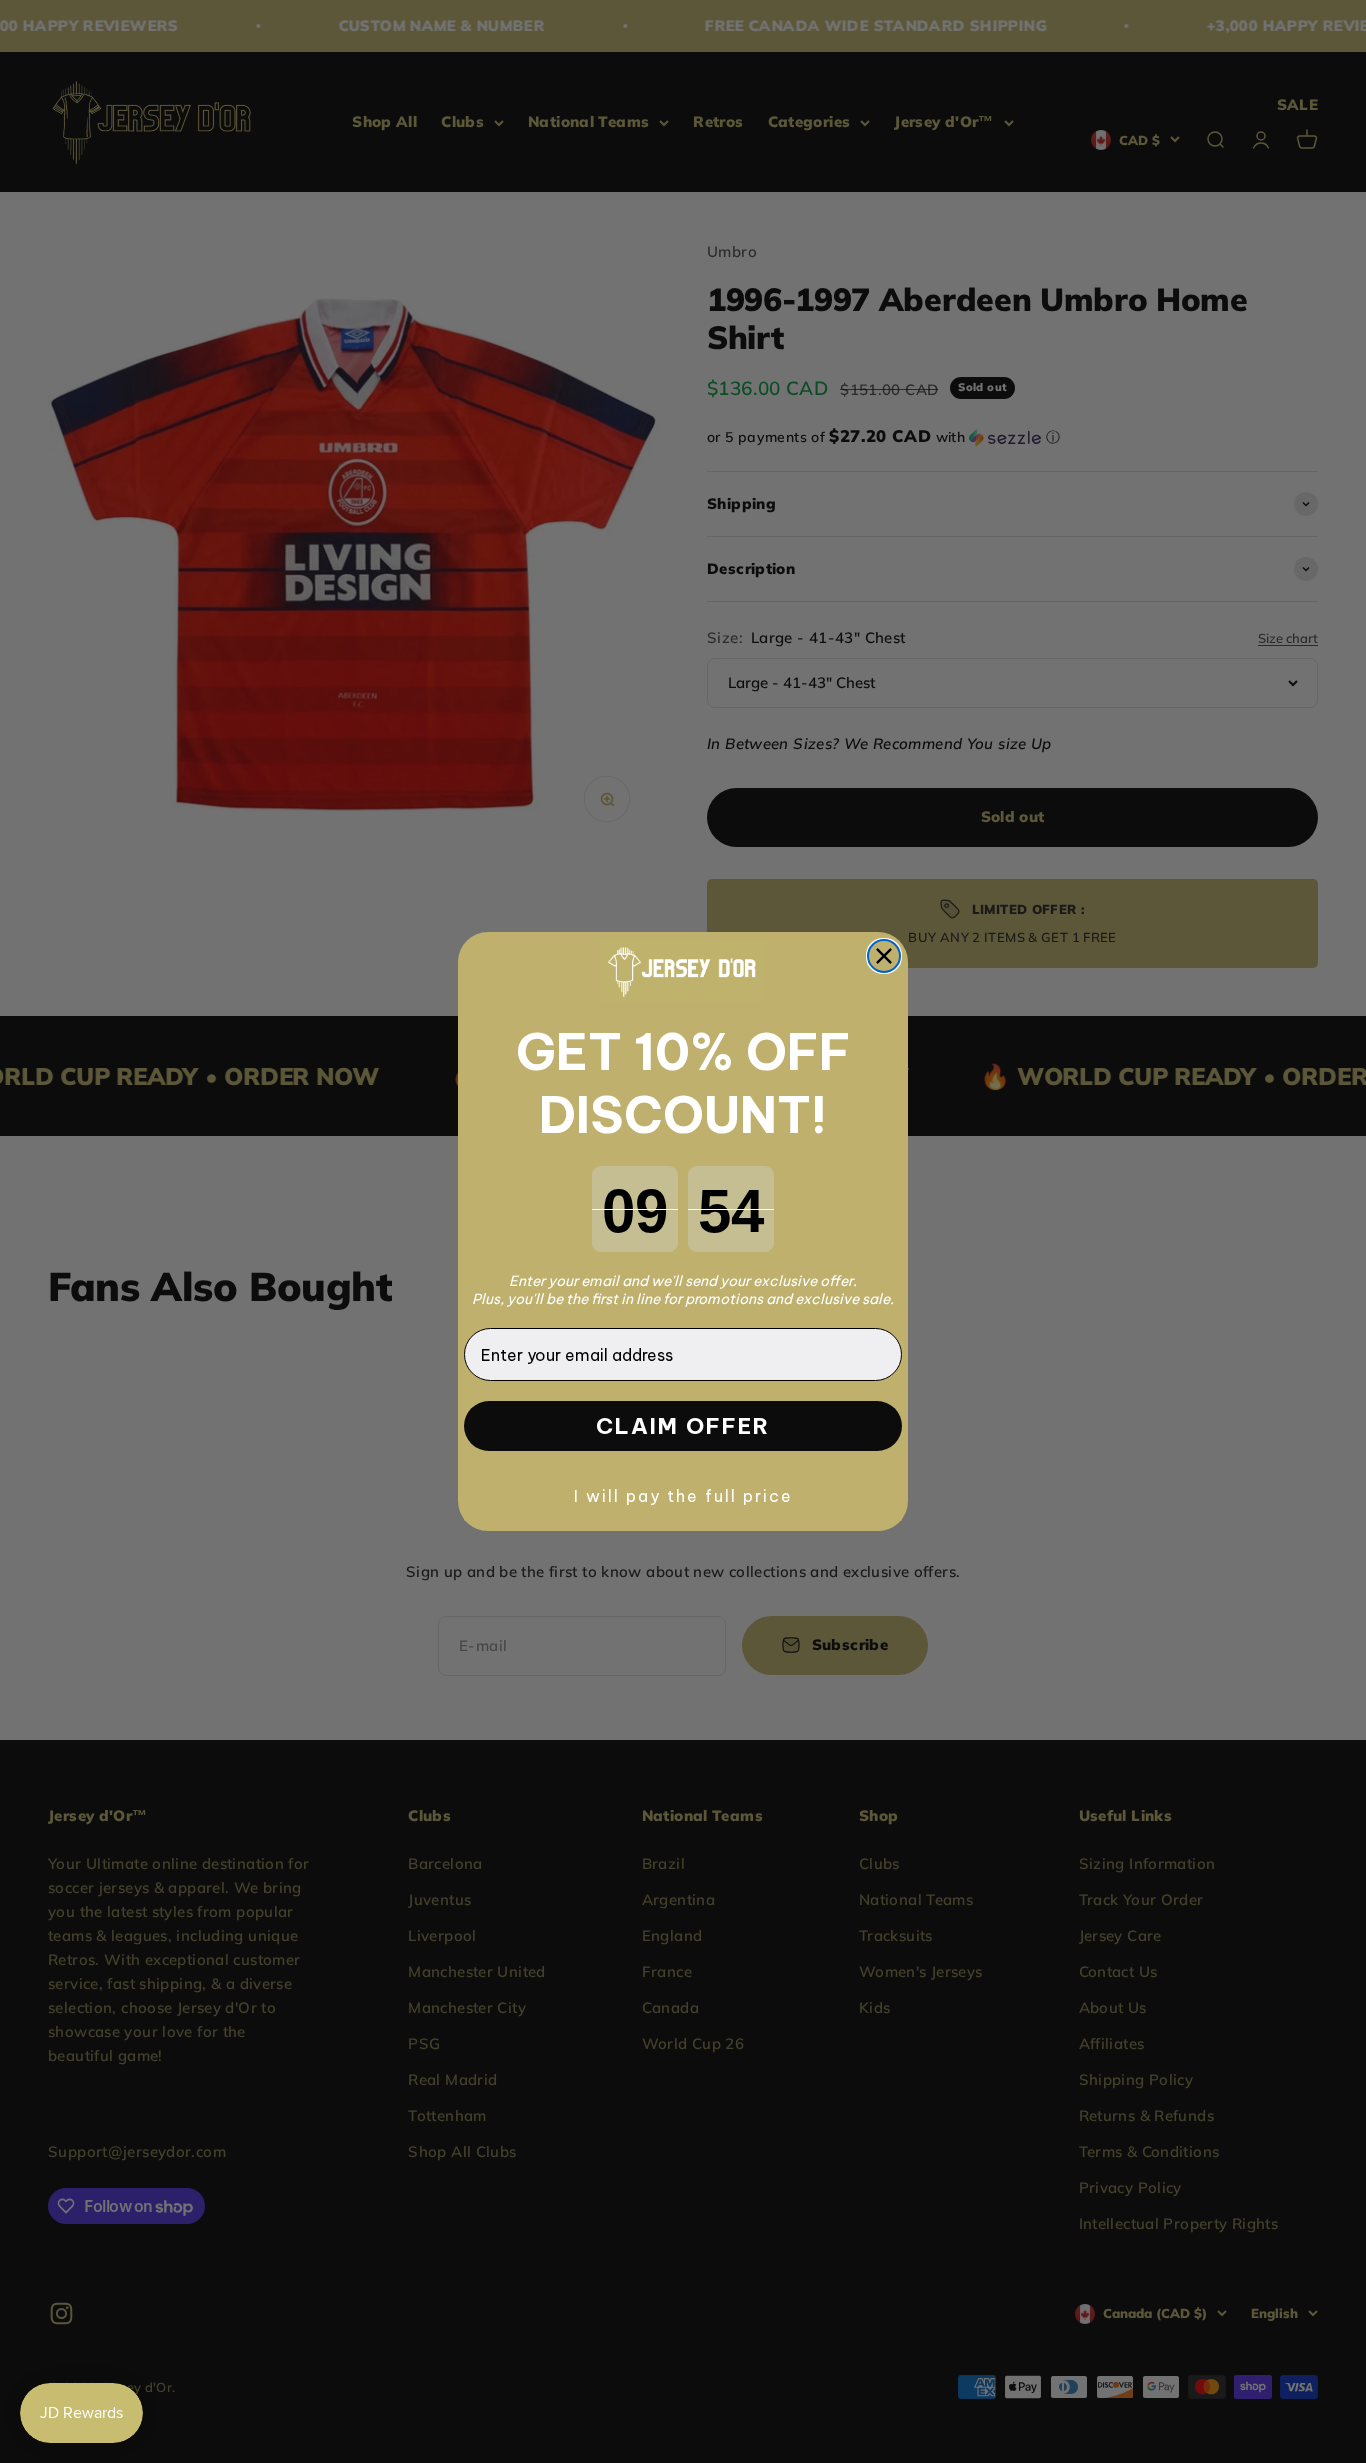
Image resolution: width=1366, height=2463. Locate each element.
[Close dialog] (884, 956)
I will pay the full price (683, 1496)
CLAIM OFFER (683, 1426)
